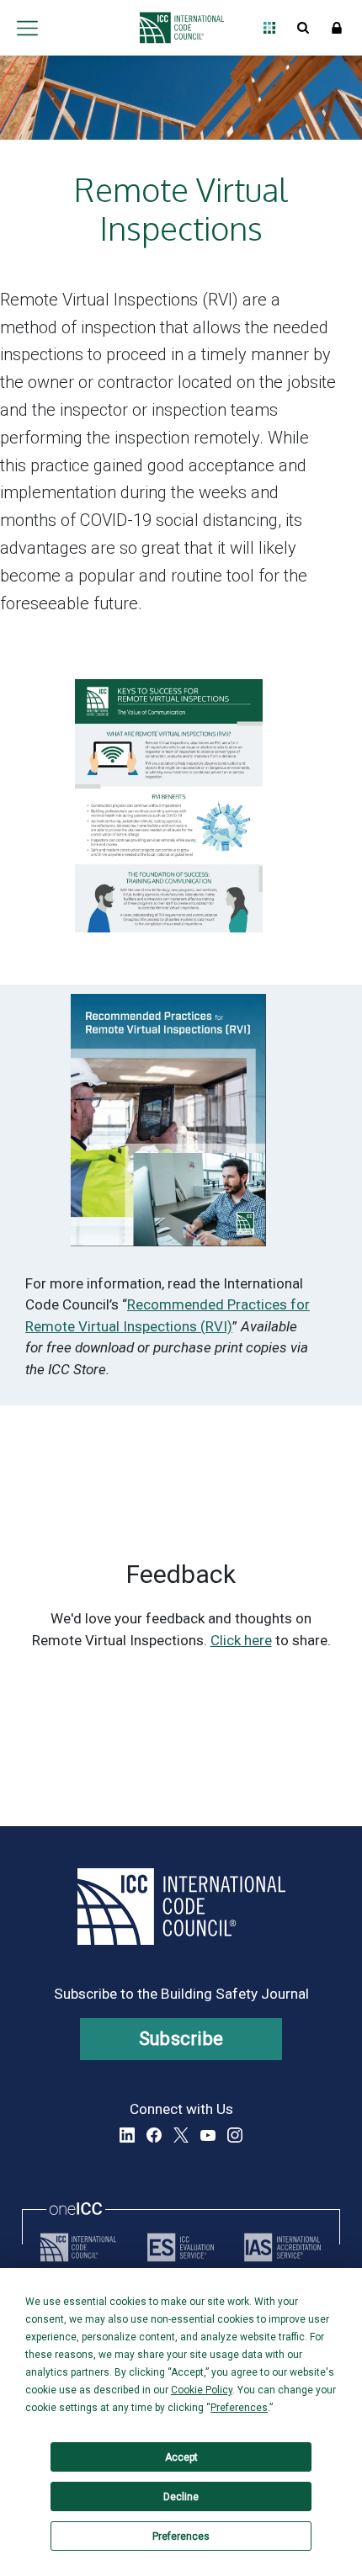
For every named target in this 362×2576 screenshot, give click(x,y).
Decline (181, 2497)
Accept (181, 2457)
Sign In (337, 28)
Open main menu (27, 28)
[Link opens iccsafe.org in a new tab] (78, 2247)
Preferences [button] (239, 2408)
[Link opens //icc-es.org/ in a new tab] (181, 2247)
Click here (241, 1640)
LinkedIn (127, 2135)
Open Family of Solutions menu (269, 28)
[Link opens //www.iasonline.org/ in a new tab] (282, 2247)
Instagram (235, 2135)
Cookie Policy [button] (202, 2390)
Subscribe (181, 2039)
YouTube (208, 2135)
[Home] (177, 28)
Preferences (181, 2536)
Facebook (154, 2135)
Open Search (303, 28)
